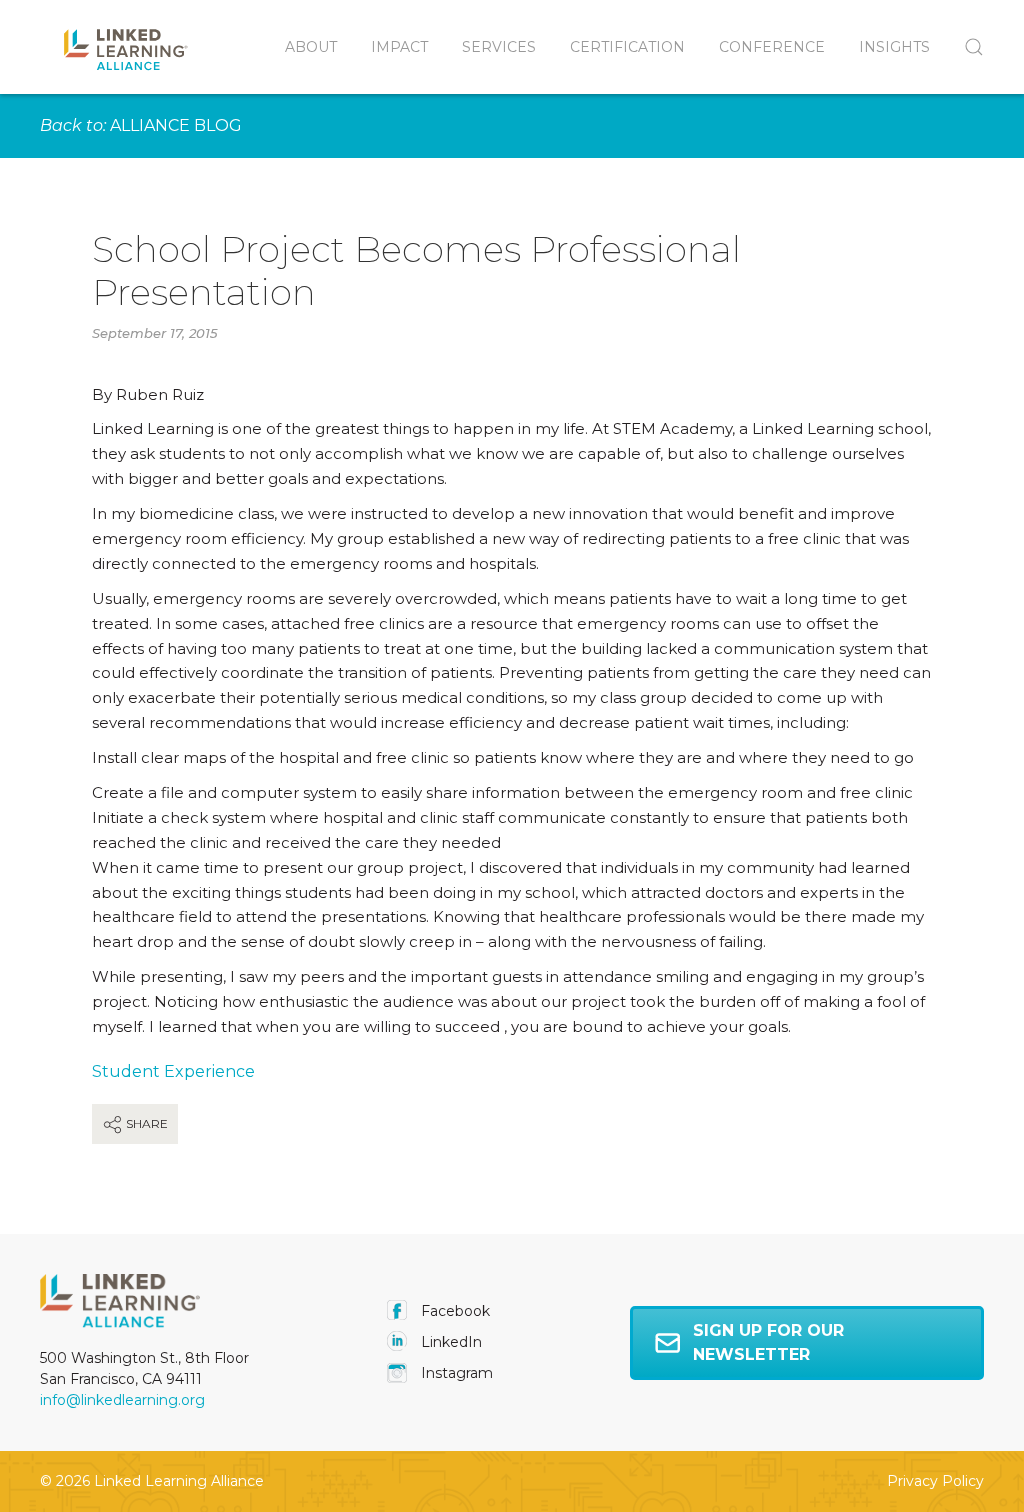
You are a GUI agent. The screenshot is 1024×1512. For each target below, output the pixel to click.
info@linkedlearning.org (122, 1400)
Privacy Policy (935, 1481)
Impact (399, 47)
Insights (894, 47)
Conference (772, 47)
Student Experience (173, 1071)
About (311, 47)
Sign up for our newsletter (768, 1342)
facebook (453, 1311)
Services (499, 47)
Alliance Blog (176, 125)
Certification (627, 47)
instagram (455, 1373)
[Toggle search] (965, 47)
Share (145, 1123)
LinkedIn (449, 1342)
